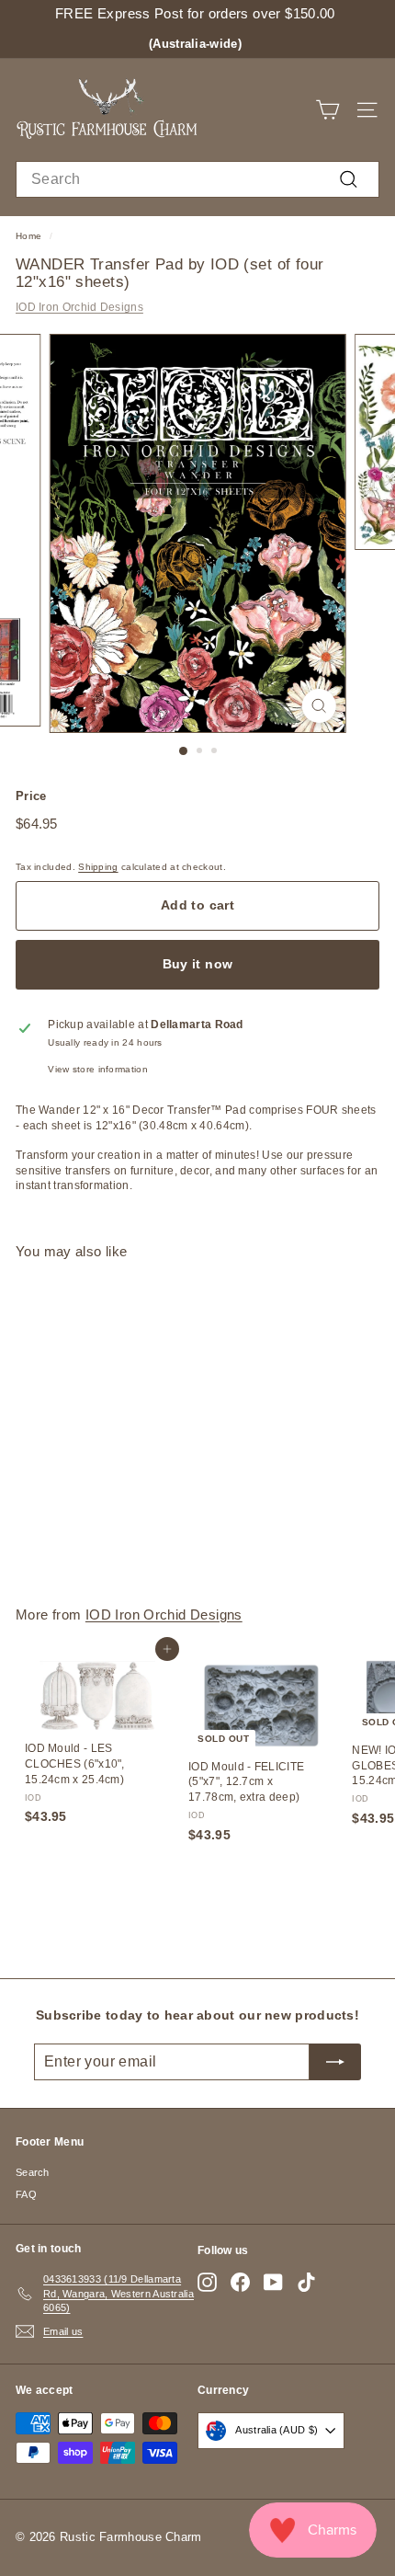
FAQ (26, 2194)
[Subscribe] (335, 2062)
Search (33, 2172)
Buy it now (198, 964)
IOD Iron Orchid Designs (79, 307)
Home (28, 236)
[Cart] (327, 110)
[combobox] (197, 179)
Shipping (98, 867)
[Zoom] (318, 706)
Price (31, 796)
